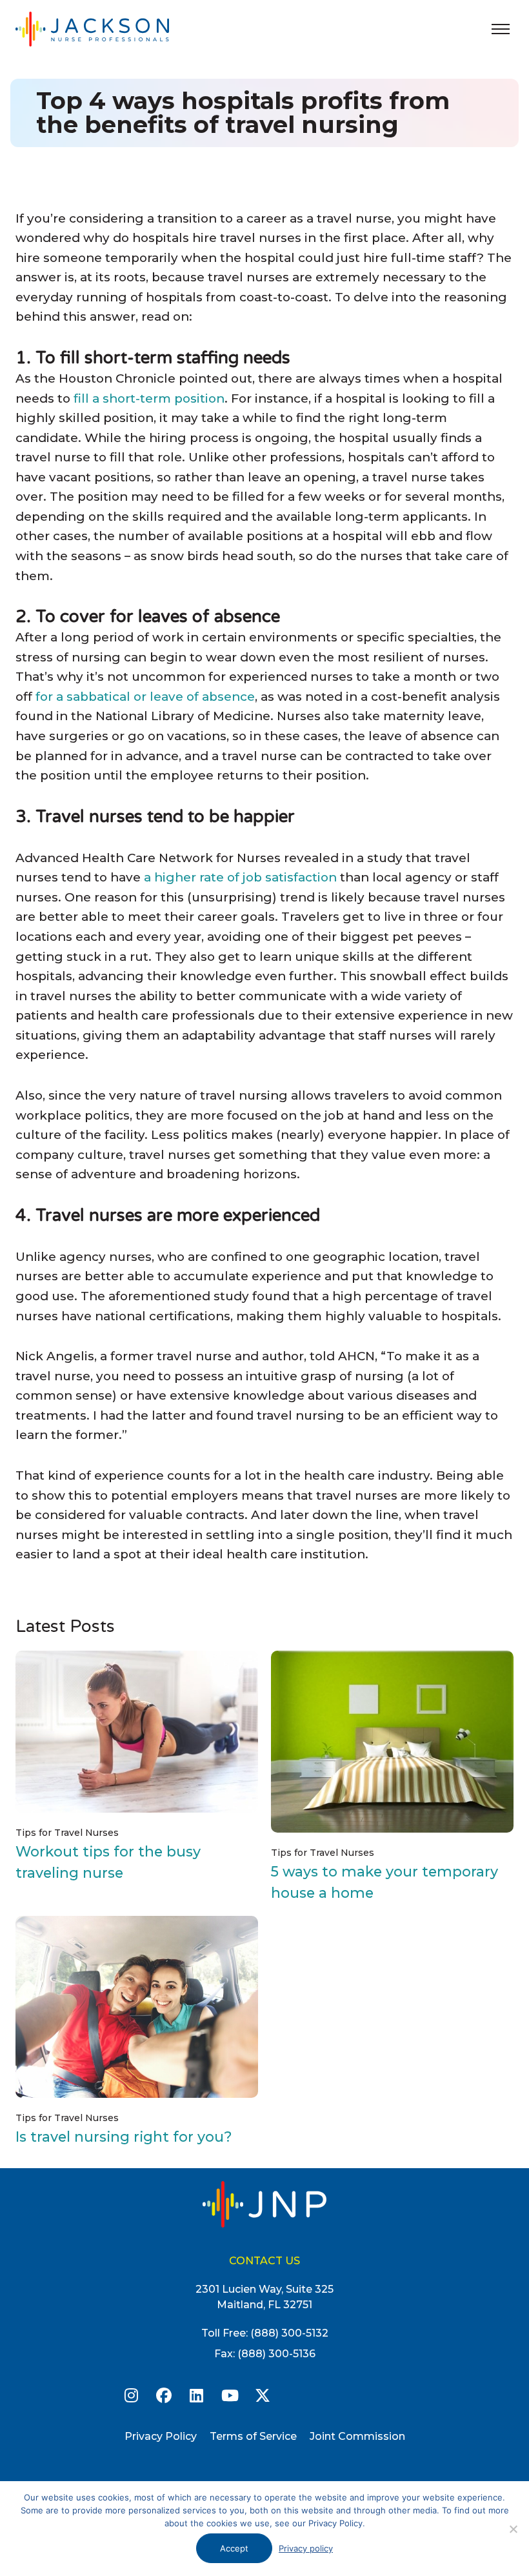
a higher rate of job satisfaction (240, 877)
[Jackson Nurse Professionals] (106, 29)
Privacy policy (306, 2548)
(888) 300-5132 (289, 2333)
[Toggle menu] (501, 29)
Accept (234, 2548)
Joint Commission (357, 2436)
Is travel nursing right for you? (124, 2137)
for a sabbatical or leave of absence (145, 697)
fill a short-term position (149, 398)
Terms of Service (253, 2436)
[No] (513, 2529)
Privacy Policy (161, 2436)
